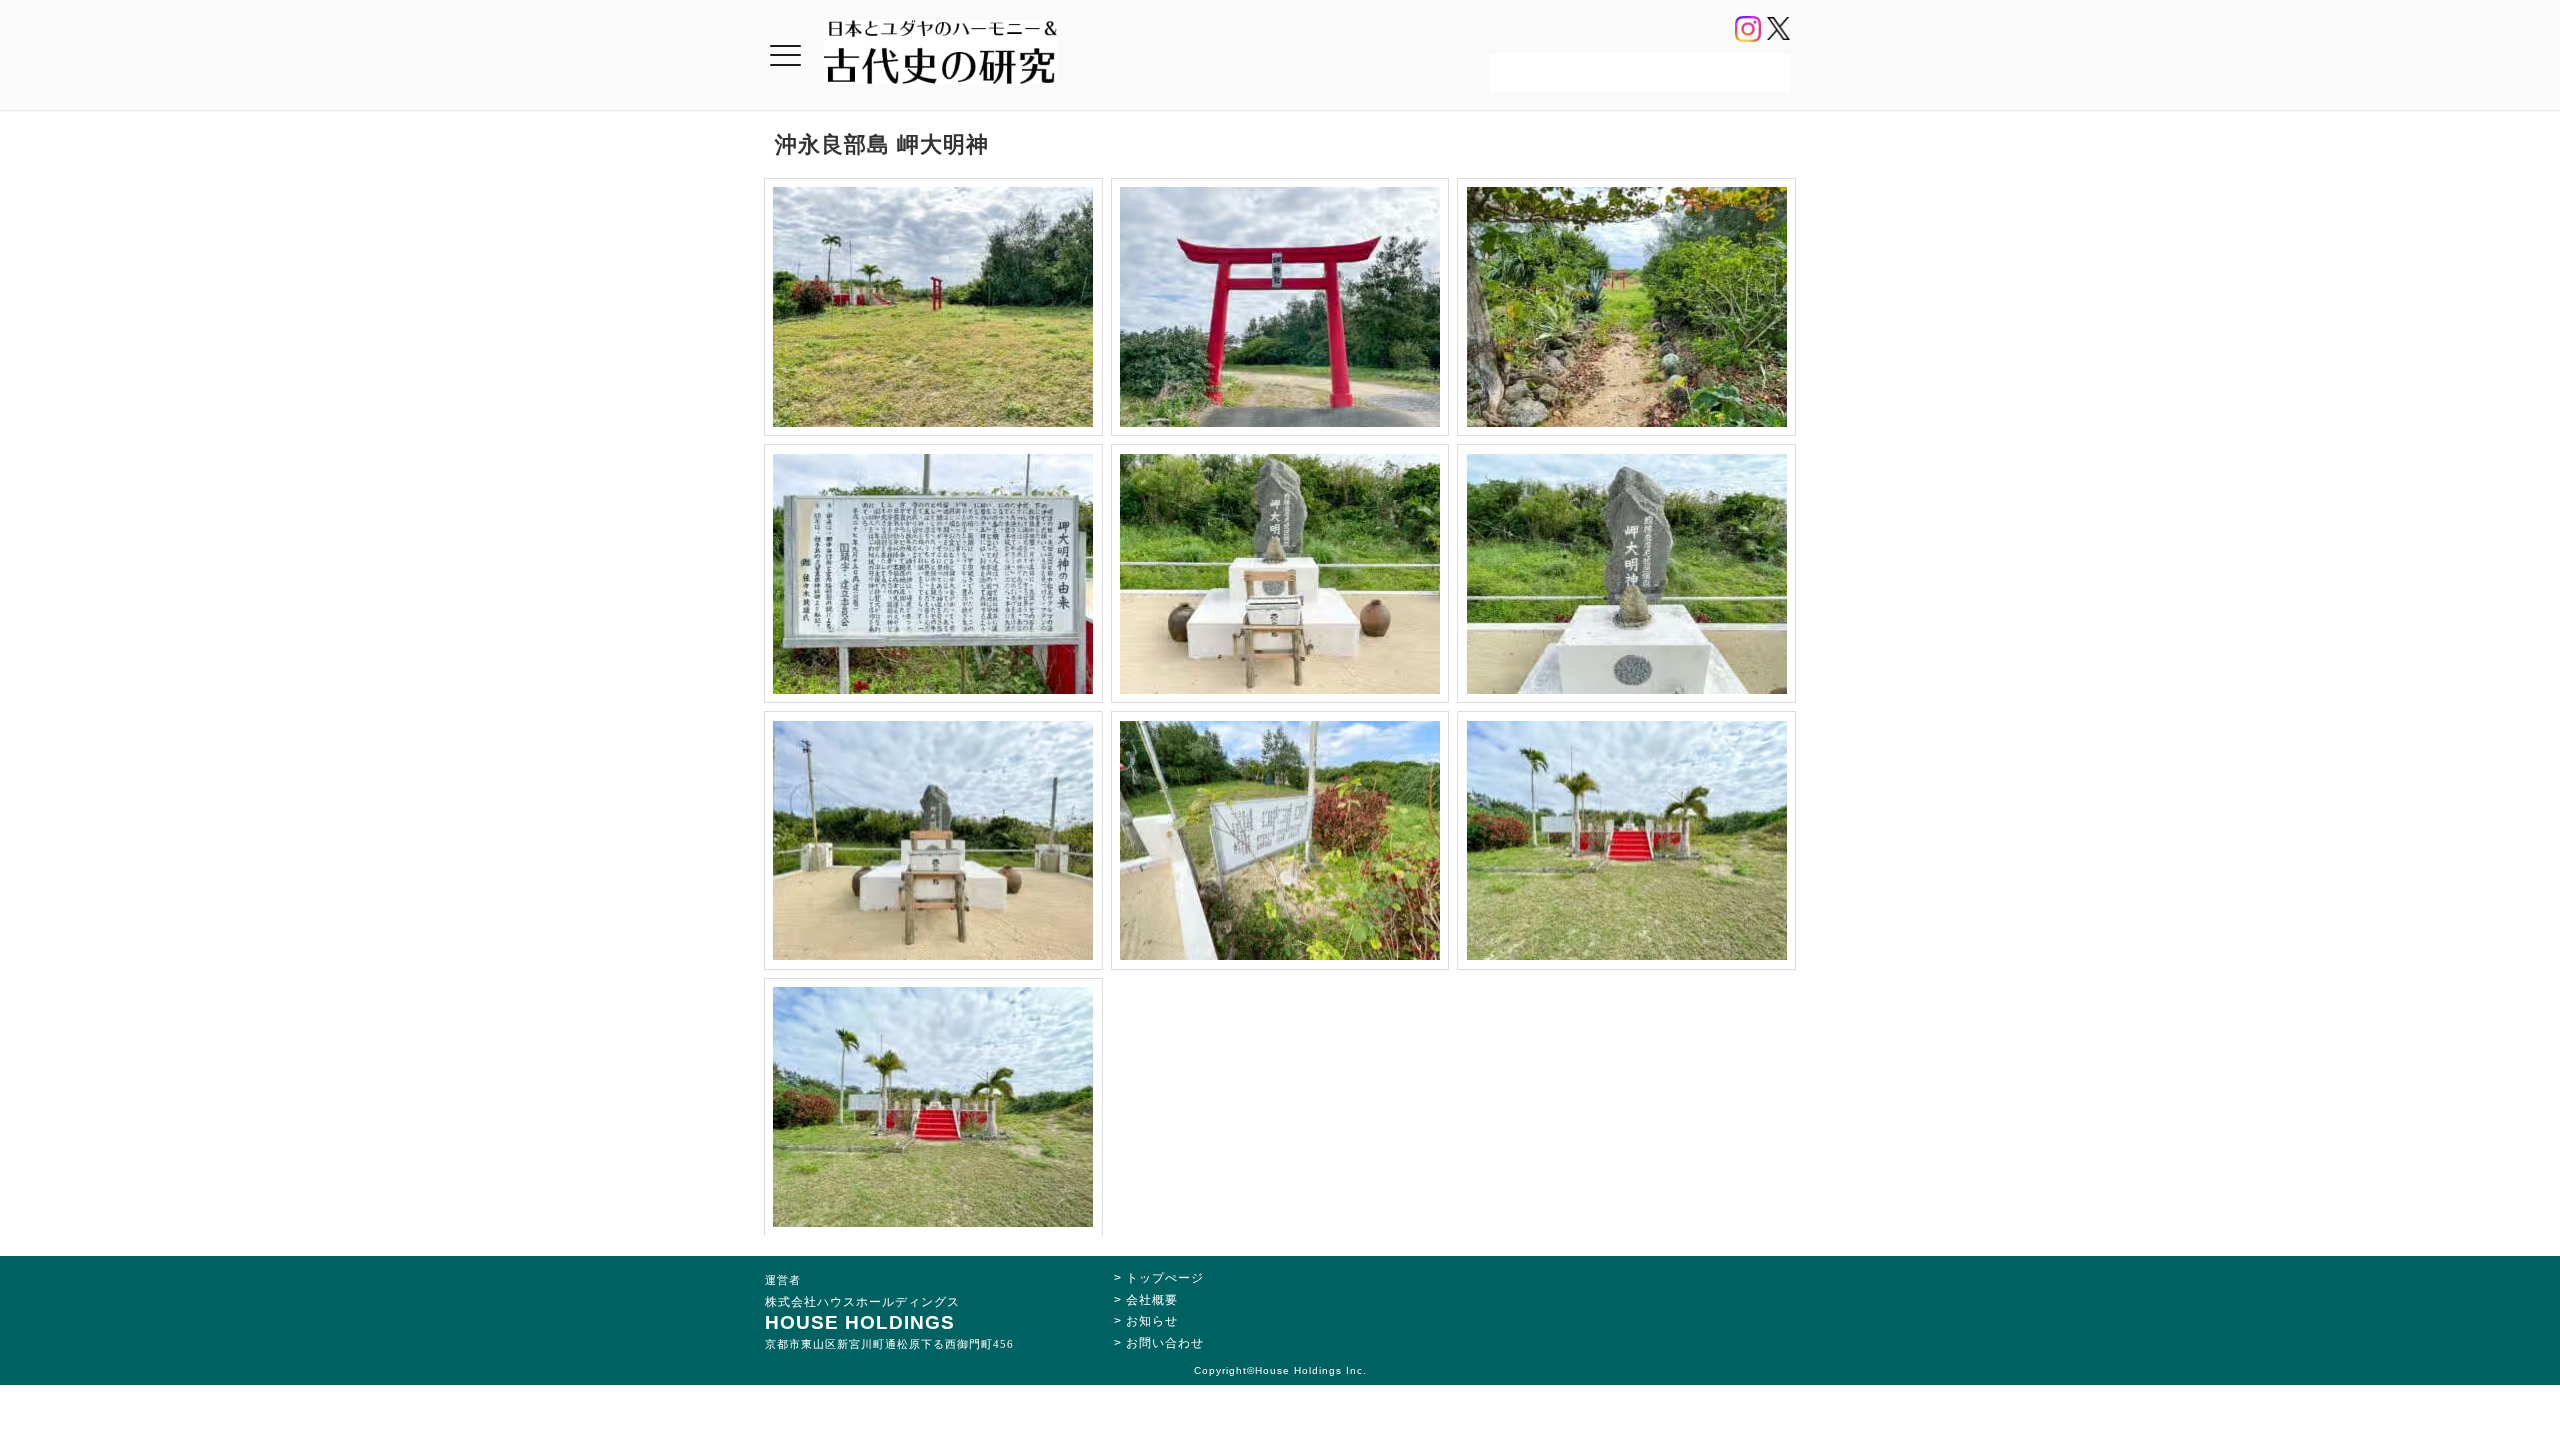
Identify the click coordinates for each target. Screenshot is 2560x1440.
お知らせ (1152, 1321)
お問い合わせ (1165, 1343)
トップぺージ (1165, 1278)
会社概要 (1152, 1300)
